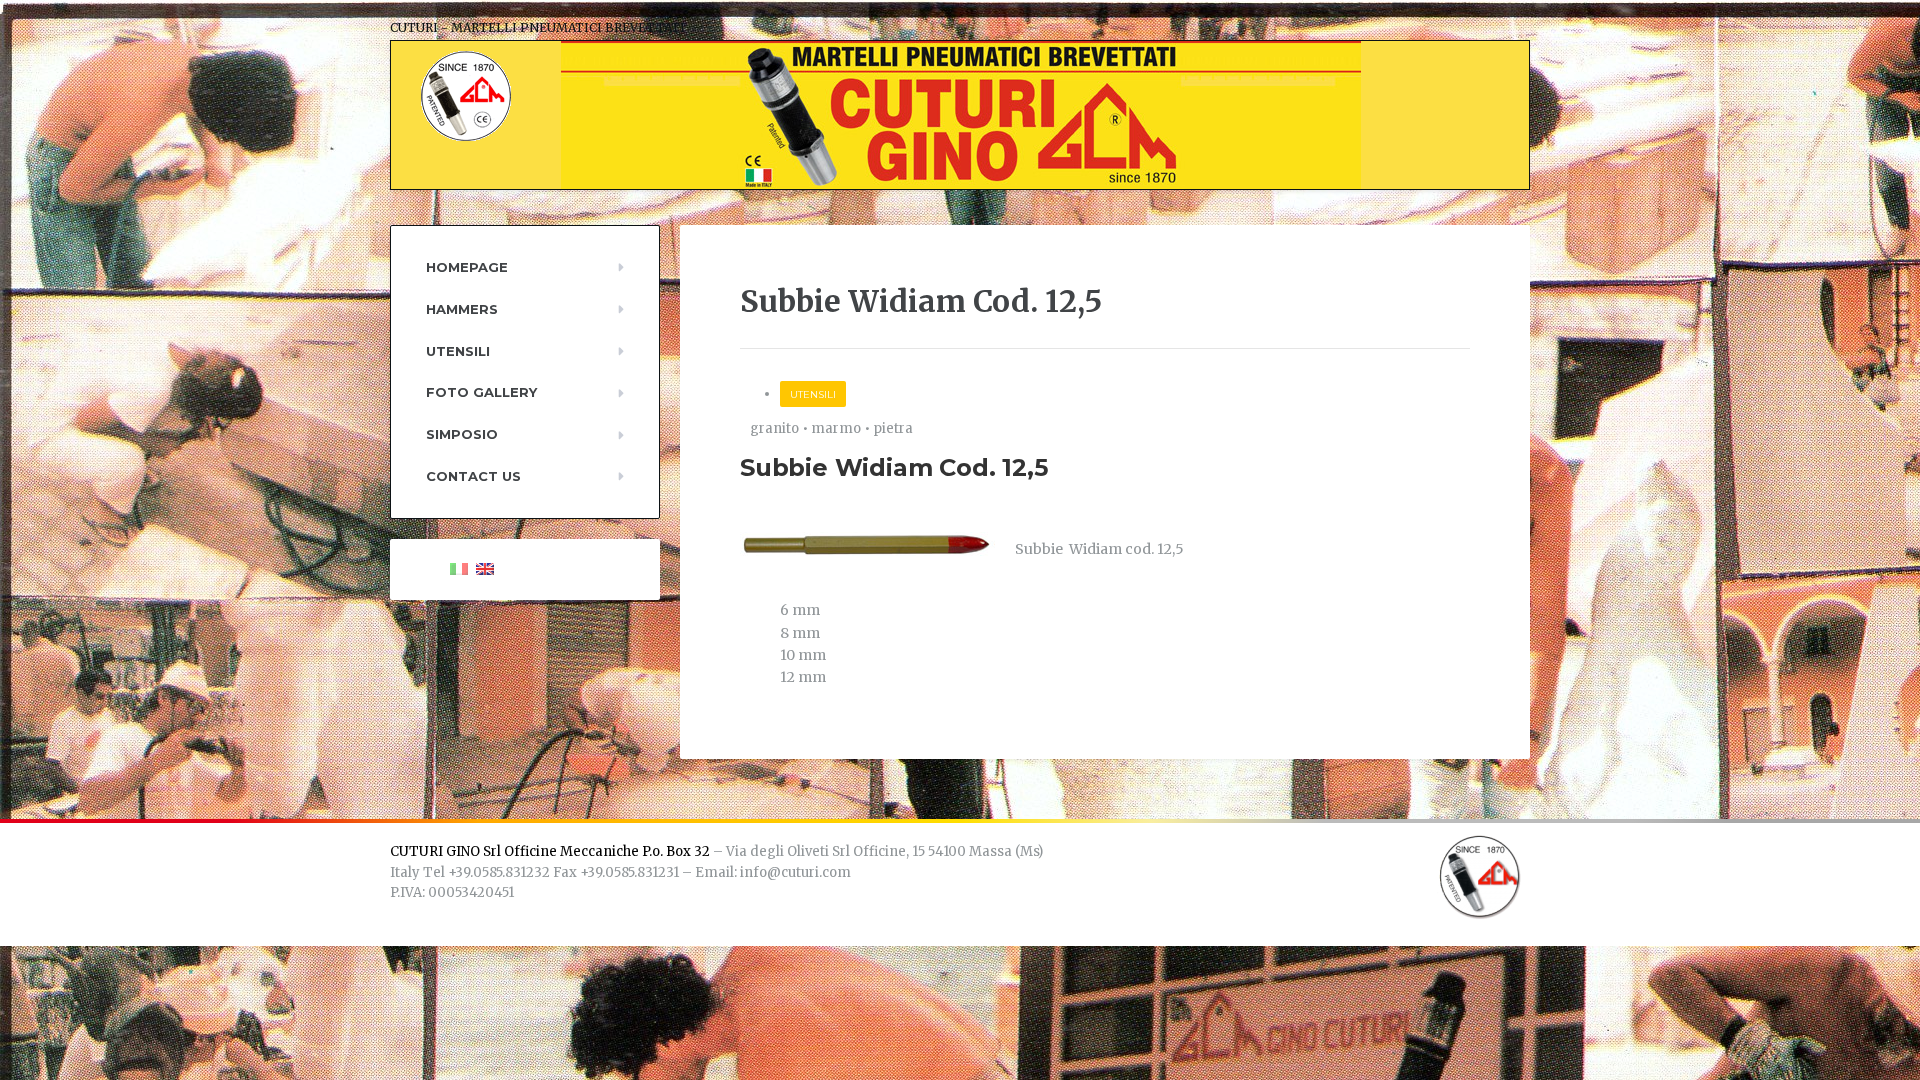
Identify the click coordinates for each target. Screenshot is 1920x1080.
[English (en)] (485, 568)
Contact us (473, 476)
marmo (836, 428)
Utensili (813, 394)
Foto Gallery (481, 392)
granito (774, 428)
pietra (893, 428)
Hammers (462, 309)
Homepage (467, 267)
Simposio (462, 434)
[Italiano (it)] (459, 568)
